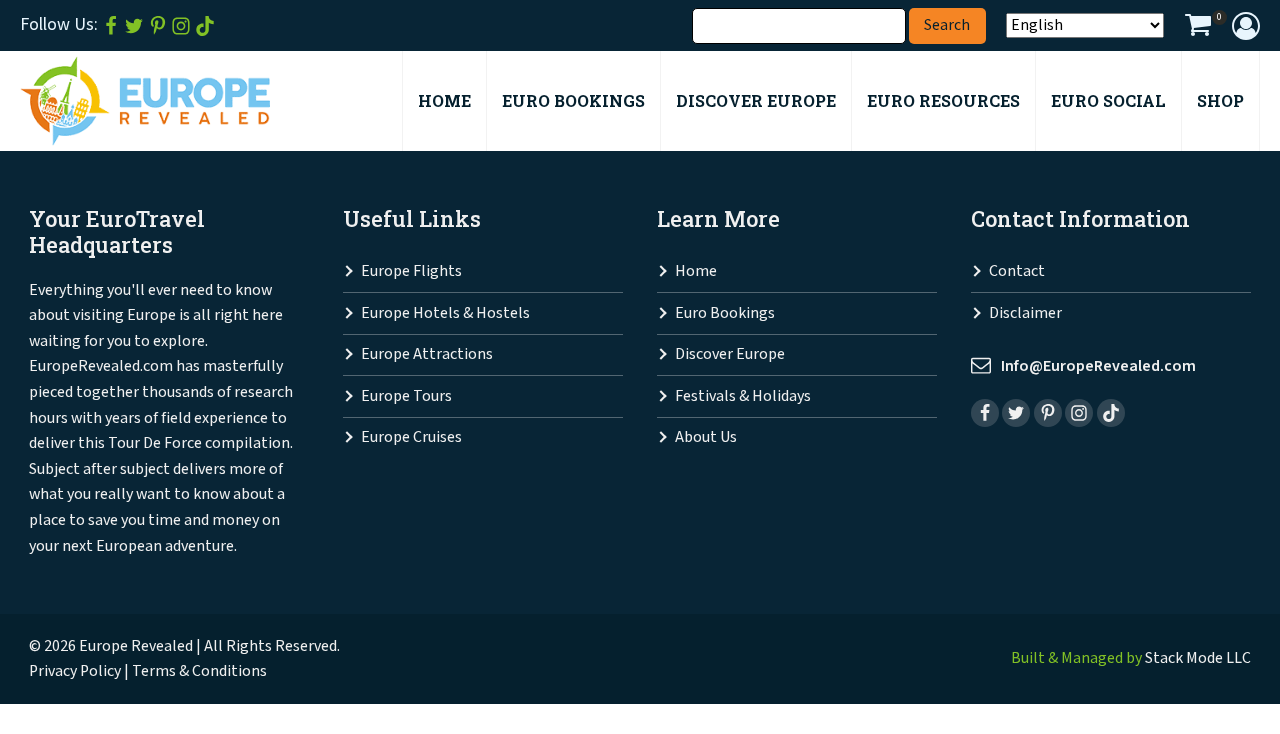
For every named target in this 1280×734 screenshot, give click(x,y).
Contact (1017, 271)
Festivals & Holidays (743, 396)
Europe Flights (411, 271)
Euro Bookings (725, 313)
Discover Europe (730, 354)
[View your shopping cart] (1198, 28)
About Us (706, 437)
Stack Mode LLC (1198, 658)
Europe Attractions (427, 354)
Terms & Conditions (199, 671)
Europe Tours (406, 396)
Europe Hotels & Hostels (445, 313)
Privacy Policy (75, 671)
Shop (1220, 100)
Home (696, 271)
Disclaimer (1025, 313)
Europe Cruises (411, 437)
